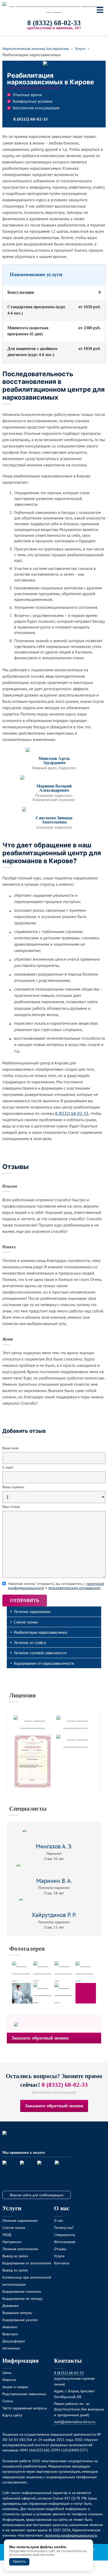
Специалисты (28, 1809)
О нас (59, 2220)
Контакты (62, 2263)
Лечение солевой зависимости (40, 1653)
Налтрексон (12, 2242)
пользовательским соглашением (74, 1588)
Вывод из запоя (15, 2256)
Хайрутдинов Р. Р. (54, 1915)
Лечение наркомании (32, 1611)
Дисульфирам (14, 2341)
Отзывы (60, 2249)
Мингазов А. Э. (54, 1846)
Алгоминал (11, 2348)
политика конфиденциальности (71, 2535)
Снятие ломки (26, 1622)
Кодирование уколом (20, 2320)
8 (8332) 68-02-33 (54, 23)
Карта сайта (12, 2415)
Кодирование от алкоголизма (27, 2263)
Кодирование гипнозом (22, 2291)
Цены (7, 2373)
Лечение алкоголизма (20, 2249)
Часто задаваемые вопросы (25, 2408)
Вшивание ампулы (17, 2313)
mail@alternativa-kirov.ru (75, 2422)
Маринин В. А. (54, 1881)
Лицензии (22, 1695)
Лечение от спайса (30, 1642)
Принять (19, 2562)
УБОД (7, 2235)
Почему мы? (64, 2227)
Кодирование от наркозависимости (44, 1663)
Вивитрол (10, 2334)
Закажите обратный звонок (54, 2106)
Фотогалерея (27, 1949)
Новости (9, 2380)
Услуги (59, 2256)
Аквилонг (10, 2327)
